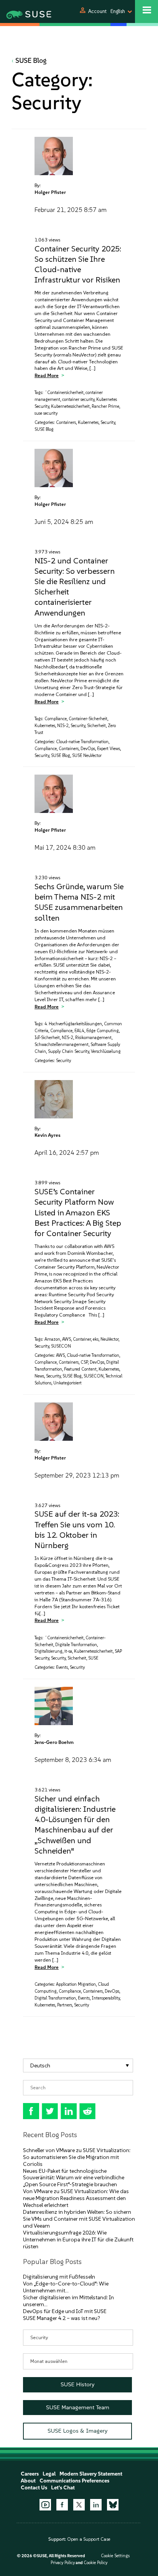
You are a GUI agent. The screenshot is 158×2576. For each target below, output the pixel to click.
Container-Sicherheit (88, 719)
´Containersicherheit (64, 393)
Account (97, 11)
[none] (78, 2066)
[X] (79, 2505)
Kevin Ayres (48, 1135)
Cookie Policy (95, 2563)
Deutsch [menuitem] (40, 2065)
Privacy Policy (63, 2563)
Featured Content (80, 1369)
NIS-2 (63, 726)
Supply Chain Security (68, 1052)
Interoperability (106, 1998)
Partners (65, 2005)
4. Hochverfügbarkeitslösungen (73, 1024)
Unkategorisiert (67, 1383)
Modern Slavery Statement (91, 2474)
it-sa (68, 1651)
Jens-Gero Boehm (54, 1742)
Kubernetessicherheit (70, 406)
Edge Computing (103, 1031)
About (28, 2481)
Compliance (56, 719)
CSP (84, 1362)
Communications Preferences (74, 2481)
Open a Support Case (89, 2539)
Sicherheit (96, 726)
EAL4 (79, 1031)
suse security (46, 413)
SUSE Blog (31, 61)
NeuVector (109, 1339)
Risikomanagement (93, 1038)
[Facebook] (62, 2505)
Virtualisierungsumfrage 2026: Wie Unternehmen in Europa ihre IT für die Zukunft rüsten (78, 2240)
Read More (47, 375)
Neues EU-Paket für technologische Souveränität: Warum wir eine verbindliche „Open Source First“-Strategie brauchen (74, 2178)
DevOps (88, 749)
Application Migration (76, 1984)
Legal (49, 2474)
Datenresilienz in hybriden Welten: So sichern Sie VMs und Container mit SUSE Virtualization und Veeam (79, 2219)
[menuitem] (78, 2066)
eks (96, 1339)
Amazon (52, 1339)
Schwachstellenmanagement (62, 1045)
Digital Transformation (55, 1998)
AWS (67, 1339)
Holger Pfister (50, 192)
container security (78, 400)
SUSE (93, 1658)
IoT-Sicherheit (47, 1038)
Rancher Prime (105, 406)
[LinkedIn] (96, 2505)
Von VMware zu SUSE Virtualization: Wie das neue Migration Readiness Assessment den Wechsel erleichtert (76, 2198)
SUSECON (61, 1346)
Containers (66, 423)
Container (82, 1339)
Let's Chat (63, 2488)
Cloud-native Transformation (82, 742)
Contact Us (34, 2488)
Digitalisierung (49, 1651)
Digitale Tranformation (76, 1645)
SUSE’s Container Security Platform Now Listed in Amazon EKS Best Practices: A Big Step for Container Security (78, 1212)
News (39, 1376)
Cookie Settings (115, 2556)
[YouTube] (45, 2505)
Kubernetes (88, 423)
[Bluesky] (113, 2505)
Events (62, 1667)
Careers (30, 2474)
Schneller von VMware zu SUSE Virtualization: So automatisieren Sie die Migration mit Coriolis (77, 2157)
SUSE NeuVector (87, 756)
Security (108, 423)
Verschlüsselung (106, 1052)
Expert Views (109, 749)
